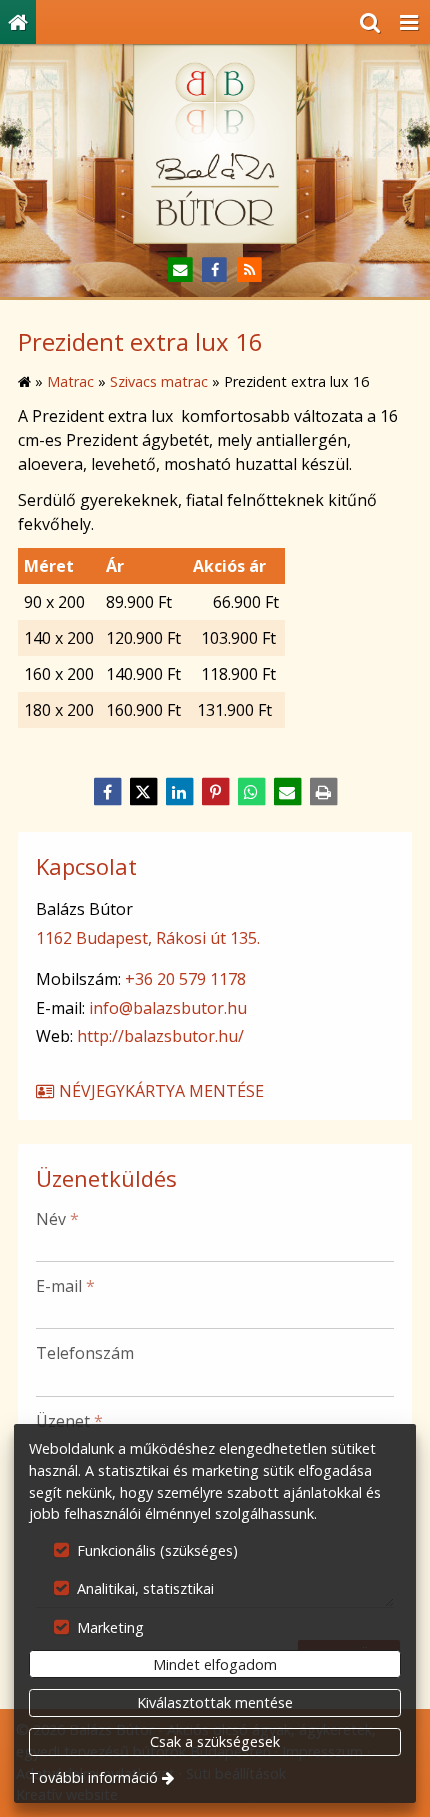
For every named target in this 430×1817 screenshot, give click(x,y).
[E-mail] (180, 270)
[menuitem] (18, 22)
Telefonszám (85, 1353)
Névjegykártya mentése (159, 1091)
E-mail (65, 1286)
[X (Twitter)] (143, 792)
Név (57, 1219)
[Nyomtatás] (323, 792)
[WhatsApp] (251, 792)
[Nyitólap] (18, 22)
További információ (93, 1777)
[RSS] (249, 270)
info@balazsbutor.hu (168, 1008)
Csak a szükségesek (215, 1741)
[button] (409, 22)
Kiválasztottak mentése (215, 1702)
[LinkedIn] (179, 792)
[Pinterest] (215, 792)
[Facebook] (215, 270)
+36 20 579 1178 (185, 979)
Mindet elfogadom (215, 1664)
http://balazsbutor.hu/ (160, 1036)
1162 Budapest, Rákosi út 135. (148, 938)
